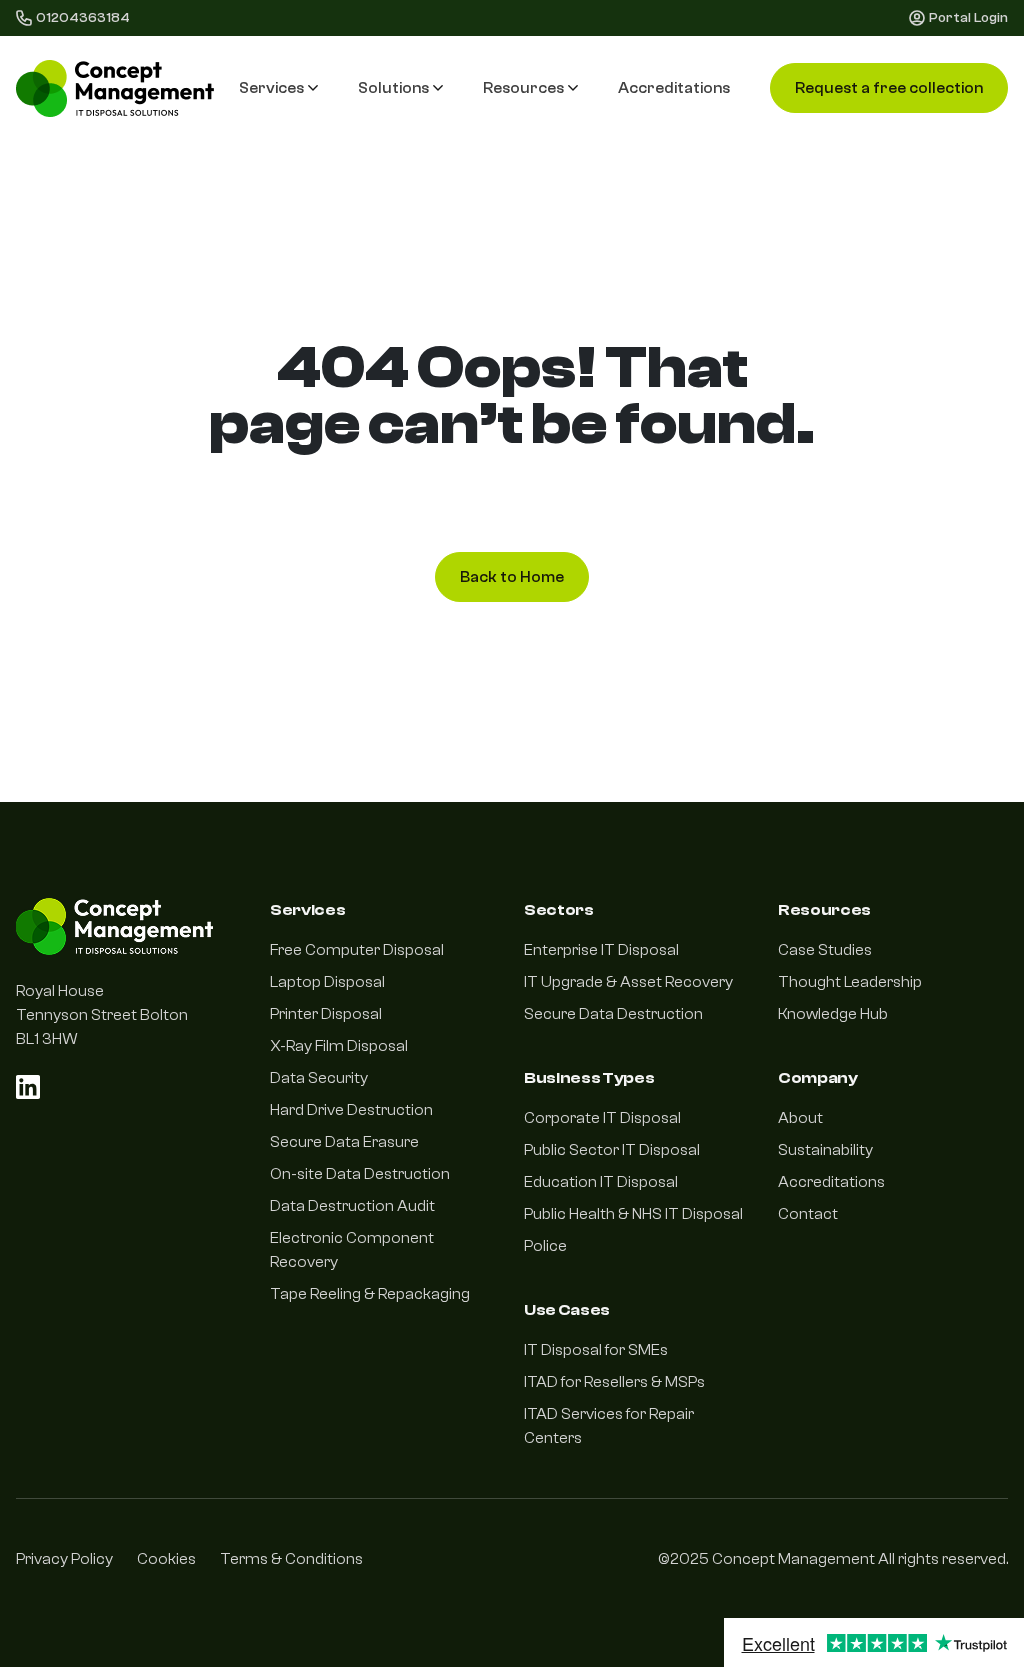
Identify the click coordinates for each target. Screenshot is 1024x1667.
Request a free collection (889, 88)
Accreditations (674, 88)
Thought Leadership (850, 982)
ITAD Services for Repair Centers (609, 1426)
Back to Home (512, 577)
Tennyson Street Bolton (102, 1015)
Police (545, 1246)
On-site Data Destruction (360, 1174)
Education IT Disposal (601, 1182)
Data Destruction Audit (352, 1206)
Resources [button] (523, 88)
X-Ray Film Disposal (339, 1046)
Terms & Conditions (291, 1559)
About (800, 1118)
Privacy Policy (64, 1559)
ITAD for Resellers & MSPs (614, 1382)
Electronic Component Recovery (352, 1250)
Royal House (60, 991)
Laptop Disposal (327, 982)
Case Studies (825, 950)
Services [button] (271, 88)
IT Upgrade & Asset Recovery (628, 982)
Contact (808, 1214)
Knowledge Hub (833, 1014)
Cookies (166, 1559)
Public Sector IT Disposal (612, 1150)
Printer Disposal (326, 1014)
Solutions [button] (393, 88)
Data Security (319, 1078)
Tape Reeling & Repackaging (370, 1294)
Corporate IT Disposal (602, 1118)
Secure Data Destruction (613, 1014)
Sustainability (825, 1150)
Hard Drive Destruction (351, 1110)
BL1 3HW (47, 1039)
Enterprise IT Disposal (601, 950)
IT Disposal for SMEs (596, 1350)
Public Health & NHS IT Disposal (633, 1214)
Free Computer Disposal (357, 950)
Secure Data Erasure (344, 1142)
